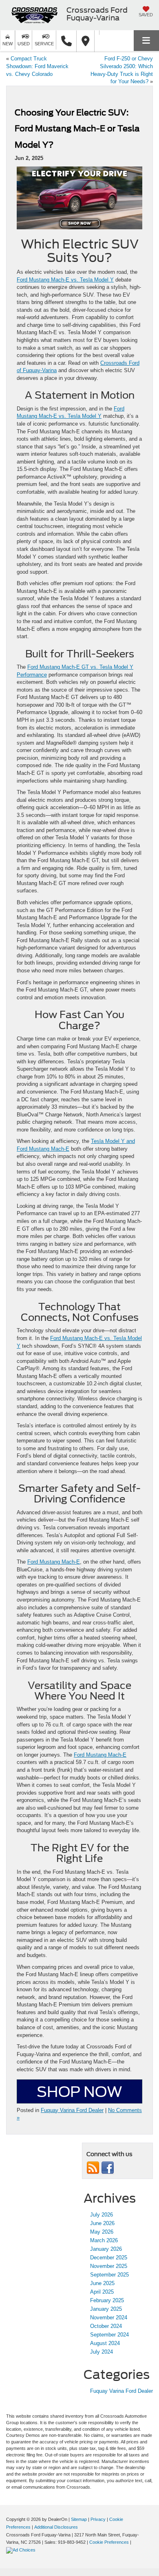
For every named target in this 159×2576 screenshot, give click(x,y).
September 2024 (109, 2335)
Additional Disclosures (56, 2527)
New (8, 44)
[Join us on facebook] (108, 2168)
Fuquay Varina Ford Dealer (72, 2110)
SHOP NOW (79, 2092)
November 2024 (109, 2318)
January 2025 (106, 2309)
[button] (66, 41)
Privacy (98, 2519)
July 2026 (102, 2215)
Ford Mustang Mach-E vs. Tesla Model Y (65, 280)
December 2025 (109, 2258)
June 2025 (102, 2283)
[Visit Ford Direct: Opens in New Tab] (22, 2550)
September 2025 (109, 2275)
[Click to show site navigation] (146, 41)
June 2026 (102, 2223)
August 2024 (105, 2343)
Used (24, 44)
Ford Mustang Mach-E (54, 1562)
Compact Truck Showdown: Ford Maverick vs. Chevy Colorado (37, 66)
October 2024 (106, 2326)
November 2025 (109, 2266)
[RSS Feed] (93, 2168)
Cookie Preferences (109, 2542)
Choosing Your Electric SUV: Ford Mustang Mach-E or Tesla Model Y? (77, 129)
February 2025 (107, 2300)
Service (44, 44)
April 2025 (102, 2292)
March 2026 (104, 2240)
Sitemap (79, 2519)
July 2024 (102, 2352)
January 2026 (106, 2249)
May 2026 (102, 2232)
